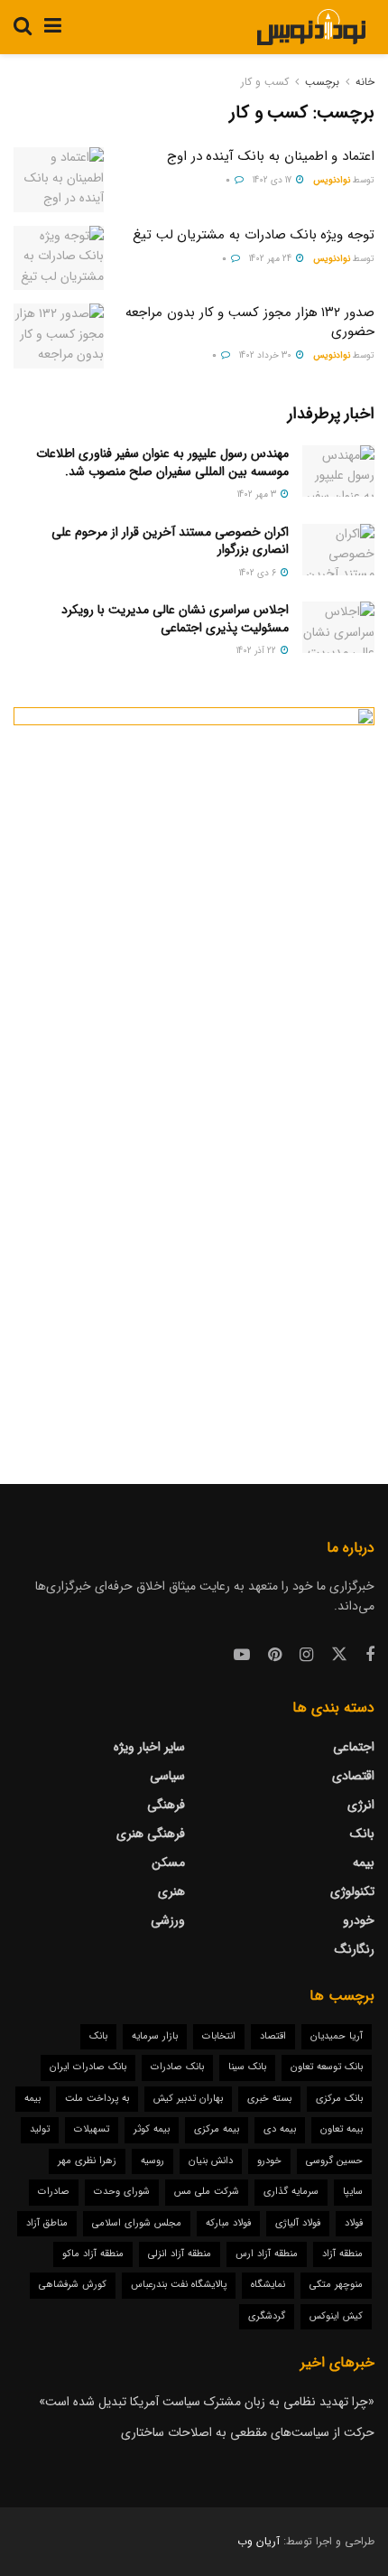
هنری (171, 1891)
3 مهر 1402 (258, 495)
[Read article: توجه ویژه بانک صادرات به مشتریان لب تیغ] (59, 258)
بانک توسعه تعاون (327, 2067)
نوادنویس (332, 180)
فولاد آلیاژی (298, 2223)
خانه (365, 82)
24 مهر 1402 (272, 259)
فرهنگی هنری (151, 1834)
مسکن (168, 1862)
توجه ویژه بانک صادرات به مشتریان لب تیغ (254, 235)
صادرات (54, 2192)
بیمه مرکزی (217, 2129)
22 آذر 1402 (258, 651)
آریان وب (259, 2541)
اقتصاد (273, 2036)
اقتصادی (353, 1776)
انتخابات (219, 2036)
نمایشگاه (268, 2285)
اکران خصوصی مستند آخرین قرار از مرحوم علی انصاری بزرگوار (170, 541)
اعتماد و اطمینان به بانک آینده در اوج (271, 156)
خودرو (359, 1920)
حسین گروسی (334, 2161)
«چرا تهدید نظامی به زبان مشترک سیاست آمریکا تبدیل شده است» (207, 2402)
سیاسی (167, 1776)
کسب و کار (265, 82)
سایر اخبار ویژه (149, 1747)
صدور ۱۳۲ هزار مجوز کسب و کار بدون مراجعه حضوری (250, 322)
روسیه (152, 2161)
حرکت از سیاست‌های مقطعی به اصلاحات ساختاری (248, 2432)
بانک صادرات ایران (88, 2067)
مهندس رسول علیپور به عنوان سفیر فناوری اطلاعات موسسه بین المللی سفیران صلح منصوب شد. (162, 462)
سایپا (353, 2192)
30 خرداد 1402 (267, 355)
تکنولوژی (352, 1891)
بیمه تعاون (342, 2129)
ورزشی (168, 1920)
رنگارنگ (355, 1949)
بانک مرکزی (339, 2099)
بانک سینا (247, 2067)
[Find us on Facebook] (370, 1656)
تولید (40, 2129)
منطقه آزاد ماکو (93, 2254)
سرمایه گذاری (291, 2192)
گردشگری (267, 2316)
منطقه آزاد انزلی (180, 2254)
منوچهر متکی (336, 2285)
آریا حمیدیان (337, 2036)
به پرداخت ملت (97, 2099)
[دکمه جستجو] (23, 27)
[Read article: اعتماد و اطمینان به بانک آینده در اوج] (59, 180)
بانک (362, 1834)
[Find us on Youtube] (242, 1656)
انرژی (361, 1805)
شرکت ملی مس (207, 2192)
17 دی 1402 (273, 180)
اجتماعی (354, 1747)
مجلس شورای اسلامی (137, 2223)
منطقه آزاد (342, 2254)
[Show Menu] (53, 27)
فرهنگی (166, 1805)
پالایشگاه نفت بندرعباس (179, 2285)
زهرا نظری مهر (87, 2161)
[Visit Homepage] (311, 27)
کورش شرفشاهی (73, 2285)
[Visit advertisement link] (194, 1069)
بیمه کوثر (152, 2129)
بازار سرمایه (155, 2036)
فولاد (354, 2223)
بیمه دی (280, 2129)
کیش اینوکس (336, 2316)
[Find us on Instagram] (306, 1656)
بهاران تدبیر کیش (188, 2099)
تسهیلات (92, 2129)
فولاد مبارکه (228, 2223)
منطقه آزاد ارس (267, 2254)
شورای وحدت (122, 2192)
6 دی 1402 (259, 573)
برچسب (322, 82)
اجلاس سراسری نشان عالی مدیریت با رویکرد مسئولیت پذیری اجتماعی (175, 619)
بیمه (364, 1862)
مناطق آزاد (47, 2223)
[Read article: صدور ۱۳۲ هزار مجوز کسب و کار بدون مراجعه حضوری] (59, 336)
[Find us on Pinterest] (275, 1656)
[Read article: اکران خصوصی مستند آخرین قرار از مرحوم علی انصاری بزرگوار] (338, 550)
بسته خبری (269, 2099)
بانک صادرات (177, 2067)
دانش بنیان (211, 2161)
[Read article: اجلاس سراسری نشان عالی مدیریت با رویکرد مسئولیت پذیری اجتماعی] (338, 627)
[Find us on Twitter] (339, 1655)
